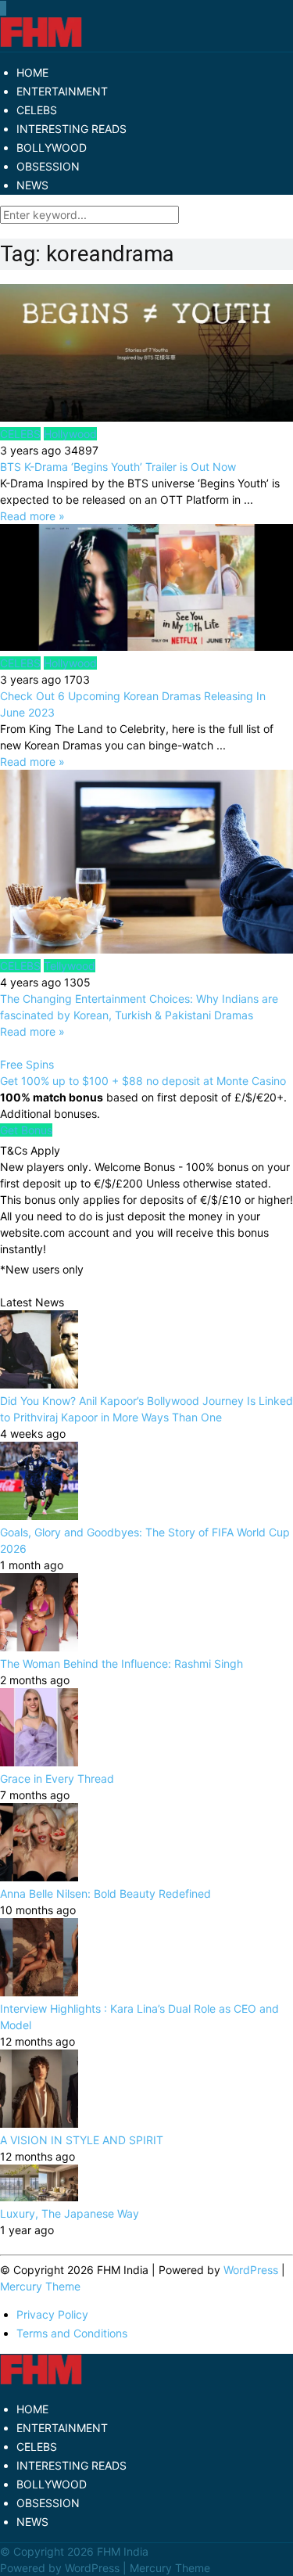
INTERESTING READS (71, 129)
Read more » (32, 516)
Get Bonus (26, 1130)
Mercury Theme (40, 2286)
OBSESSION (48, 166)
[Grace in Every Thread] (39, 1762)
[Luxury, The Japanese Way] (39, 2197)
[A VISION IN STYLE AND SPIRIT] (39, 2123)
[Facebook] (1, 8)
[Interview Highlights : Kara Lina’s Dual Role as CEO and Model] (39, 1992)
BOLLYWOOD (52, 147)
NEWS (32, 185)
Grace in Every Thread (57, 1778)
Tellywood (70, 966)
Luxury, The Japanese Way (70, 2213)
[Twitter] (2, 8)
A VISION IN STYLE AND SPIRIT (82, 2140)
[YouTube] (4, 8)
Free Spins (27, 1064)
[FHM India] (41, 43)
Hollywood (70, 434)
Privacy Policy (52, 2314)
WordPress (251, 2270)
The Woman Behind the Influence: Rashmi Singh (121, 1663)
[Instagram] (5, 8)
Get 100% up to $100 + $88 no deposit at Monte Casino (143, 1081)
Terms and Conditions (72, 2333)
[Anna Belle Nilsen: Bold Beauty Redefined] (39, 1877)
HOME (32, 72)
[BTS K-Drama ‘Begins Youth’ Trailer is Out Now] (146, 355)
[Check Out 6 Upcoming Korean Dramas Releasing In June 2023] (146, 589)
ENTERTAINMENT (62, 91)
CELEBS (37, 110)
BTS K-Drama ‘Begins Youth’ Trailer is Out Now (118, 467)
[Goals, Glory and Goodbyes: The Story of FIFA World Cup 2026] (39, 1516)
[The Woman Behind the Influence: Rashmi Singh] (39, 1647)
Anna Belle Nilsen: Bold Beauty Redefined (105, 1893)
